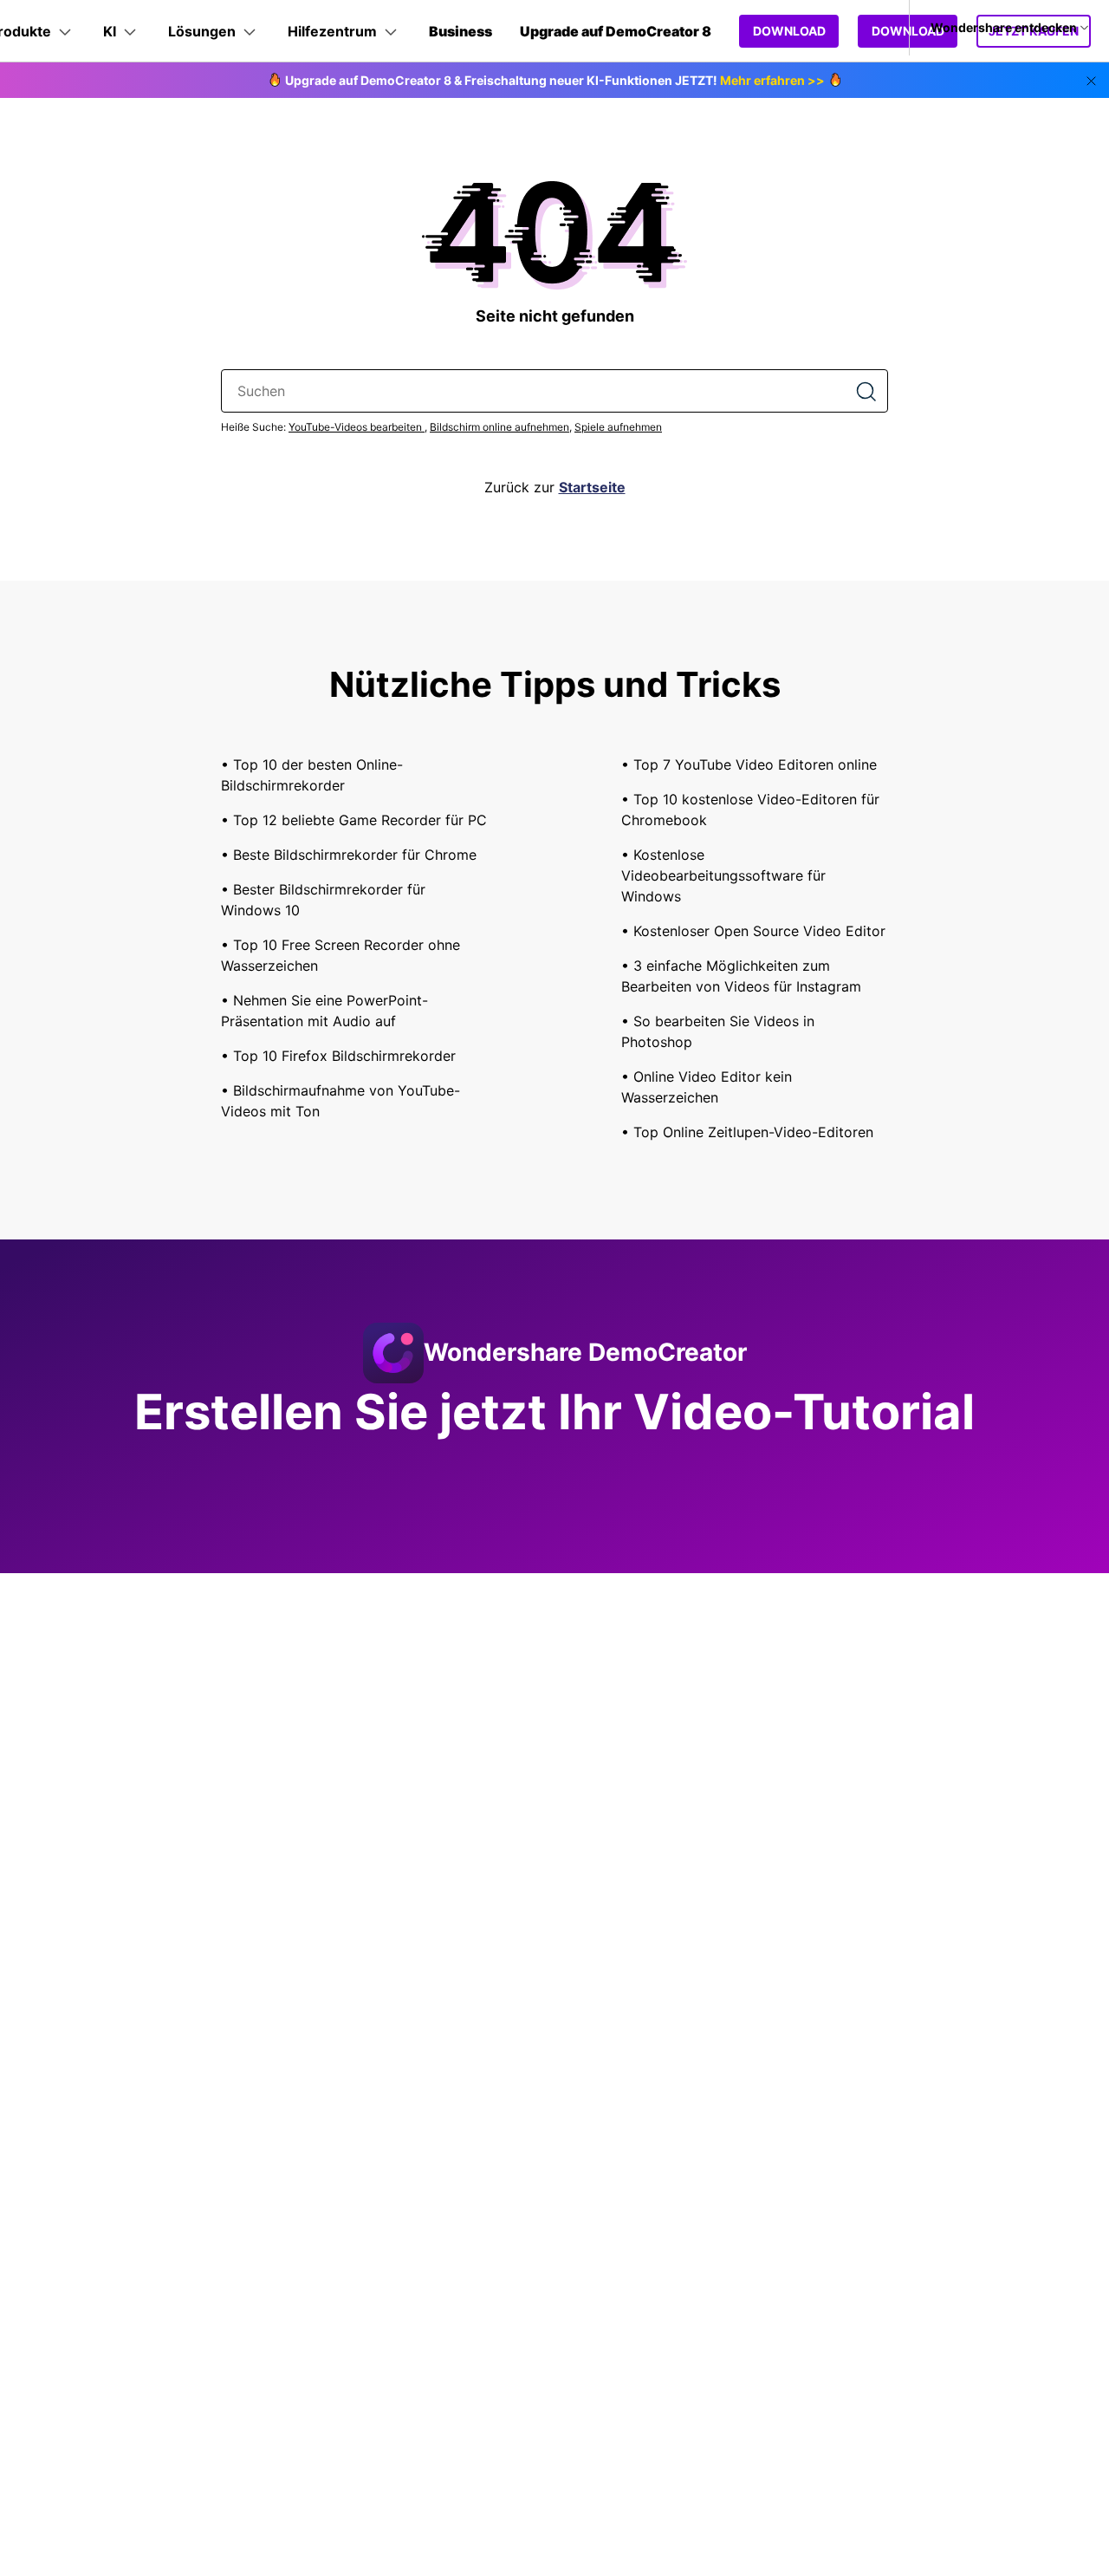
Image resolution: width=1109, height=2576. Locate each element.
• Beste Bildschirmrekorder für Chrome (349, 855)
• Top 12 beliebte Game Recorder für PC (354, 820)
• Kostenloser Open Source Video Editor (753, 931)
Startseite (592, 487)
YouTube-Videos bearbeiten (357, 427)
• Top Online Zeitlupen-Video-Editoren (747, 1132)
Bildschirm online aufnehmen (499, 427)
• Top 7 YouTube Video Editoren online (749, 764)
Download (789, 31)
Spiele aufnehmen (618, 427)
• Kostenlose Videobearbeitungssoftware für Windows (723, 875)
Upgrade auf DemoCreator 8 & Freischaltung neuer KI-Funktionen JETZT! (555, 80)
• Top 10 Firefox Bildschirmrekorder (338, 1056)
